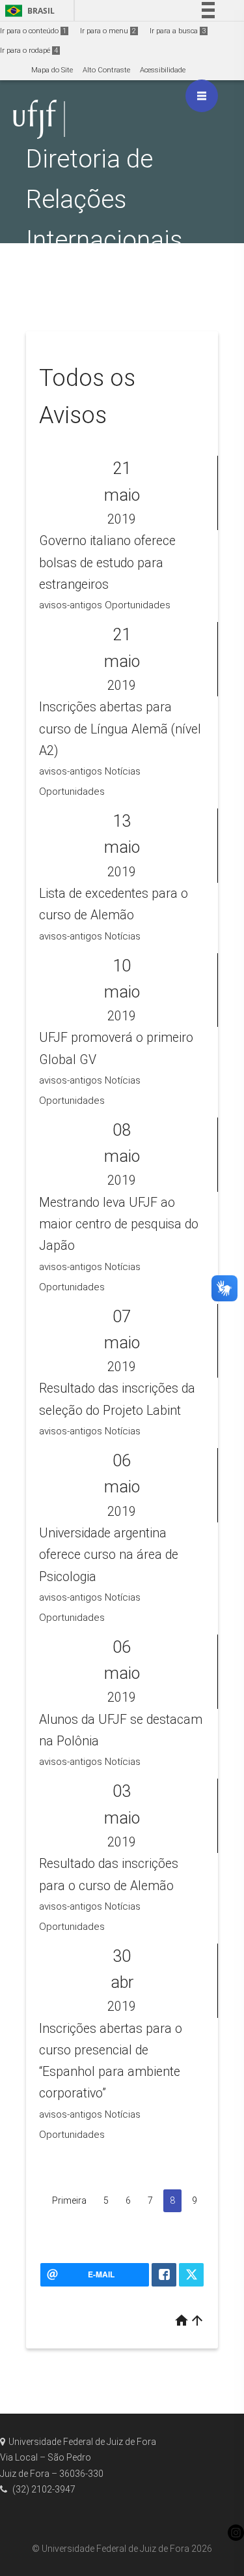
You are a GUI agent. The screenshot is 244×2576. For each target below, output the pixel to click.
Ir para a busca (178, 31)
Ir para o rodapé (29, 51)
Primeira (69, 2200)
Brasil (28, 11)
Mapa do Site (52, 70)
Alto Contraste (106, 70)
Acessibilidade (163, 70)
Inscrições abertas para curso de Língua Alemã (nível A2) (120, 729)
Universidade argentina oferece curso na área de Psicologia (109, 1555)
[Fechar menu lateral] (202, 96)
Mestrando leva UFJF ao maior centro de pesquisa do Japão (119, 1224)
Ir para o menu (108, 31)
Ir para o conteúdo (33, 31)
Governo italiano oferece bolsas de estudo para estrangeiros (107, 563)
